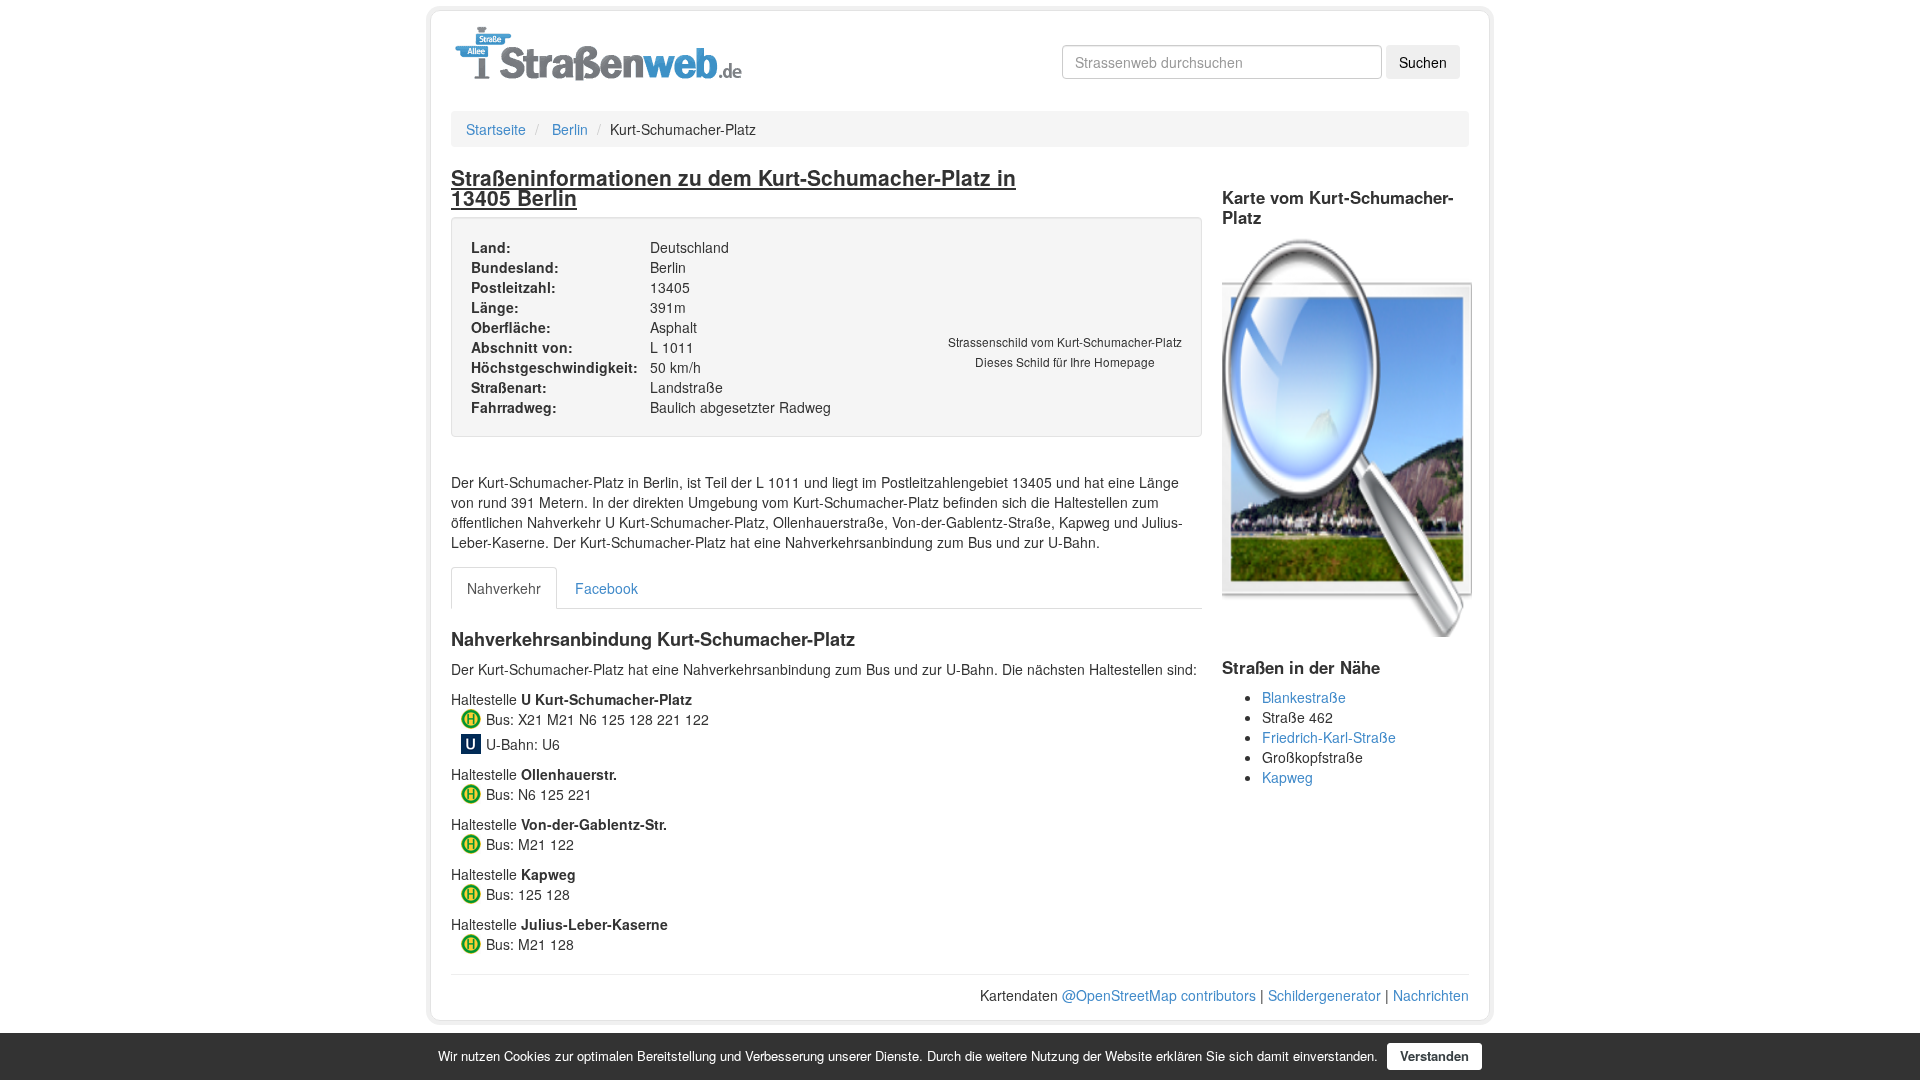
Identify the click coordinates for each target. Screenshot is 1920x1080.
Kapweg (1287, 777)
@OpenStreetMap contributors (1159, 995)
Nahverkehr (504, 588)
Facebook (606, 588)
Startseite (496, 129)
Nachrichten (1431, 995)
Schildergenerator (1324, 995)
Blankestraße (1304, 697)
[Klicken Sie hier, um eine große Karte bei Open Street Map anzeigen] (1347, 435)
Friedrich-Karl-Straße (1329, 737)
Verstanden (1434, 1055)
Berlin (570, 129)
